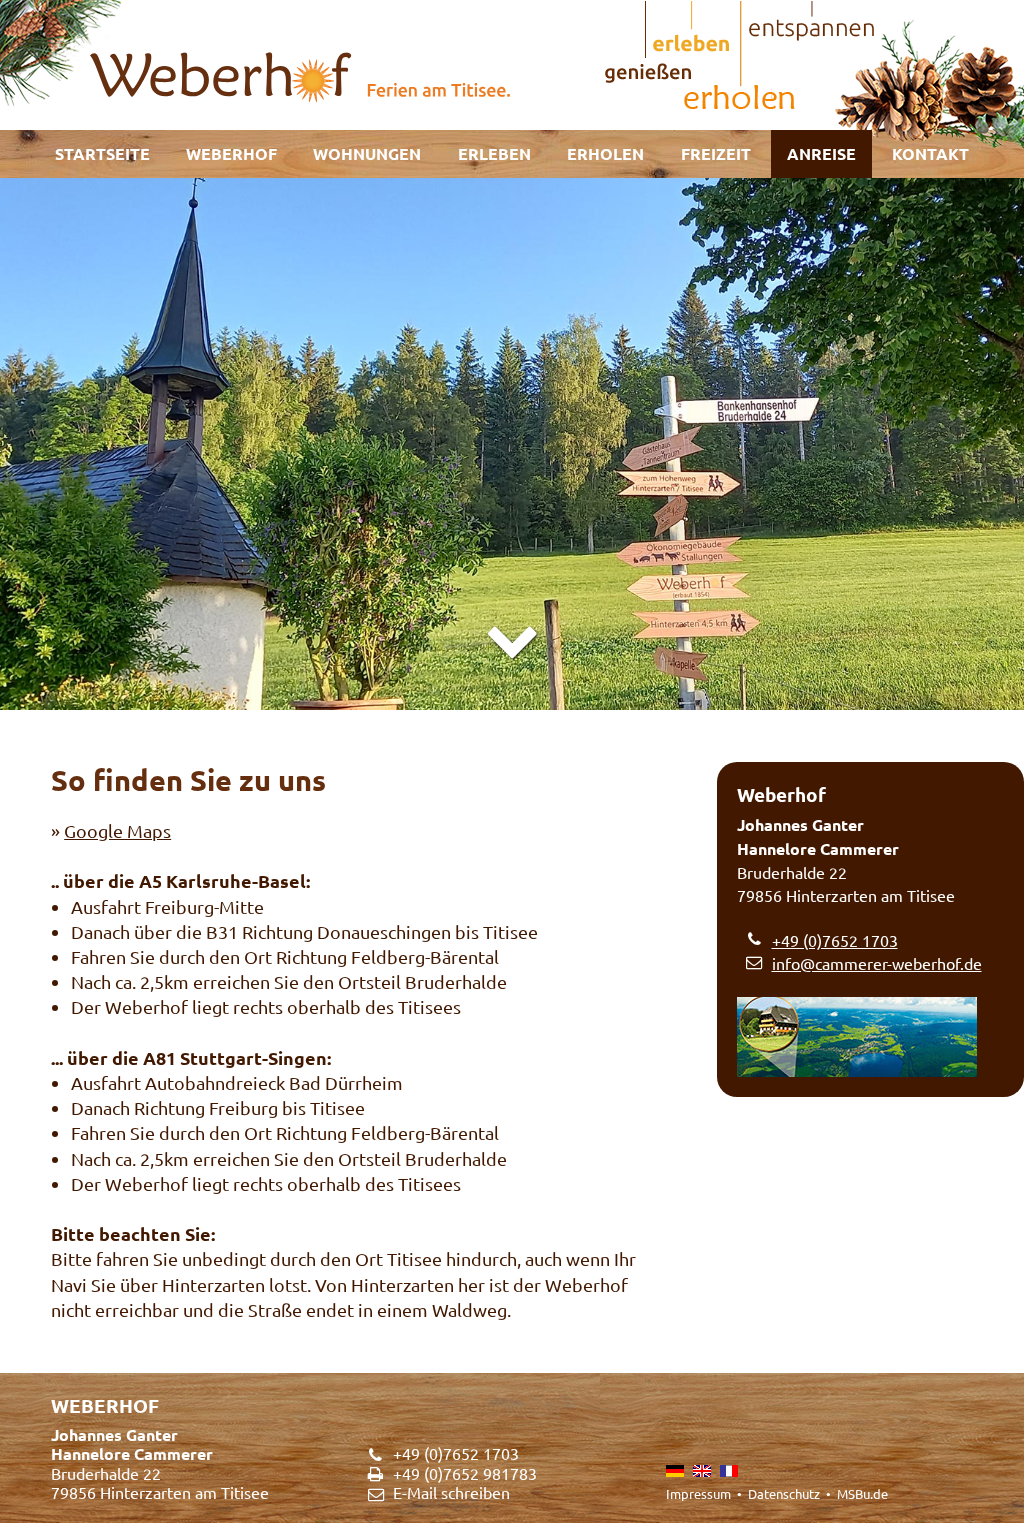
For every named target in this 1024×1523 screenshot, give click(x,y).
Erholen (605, 153)
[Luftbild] (870, 1037)
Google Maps (117, 830)
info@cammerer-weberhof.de (877, 963)
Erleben (494, 153)
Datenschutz (784, 1493)
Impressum (698, 1493)
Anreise (821, 153)
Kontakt (930, 153)
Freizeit (716, 153)
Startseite (102, 153)
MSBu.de (862, 1493)
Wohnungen (367, 153)
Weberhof (231, 153)
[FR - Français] (729, 1471)
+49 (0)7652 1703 (835, 940)
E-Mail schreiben (451, 1492)
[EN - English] (702, 1471)
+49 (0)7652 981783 (465, 1473)
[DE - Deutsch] (675, 1471)
